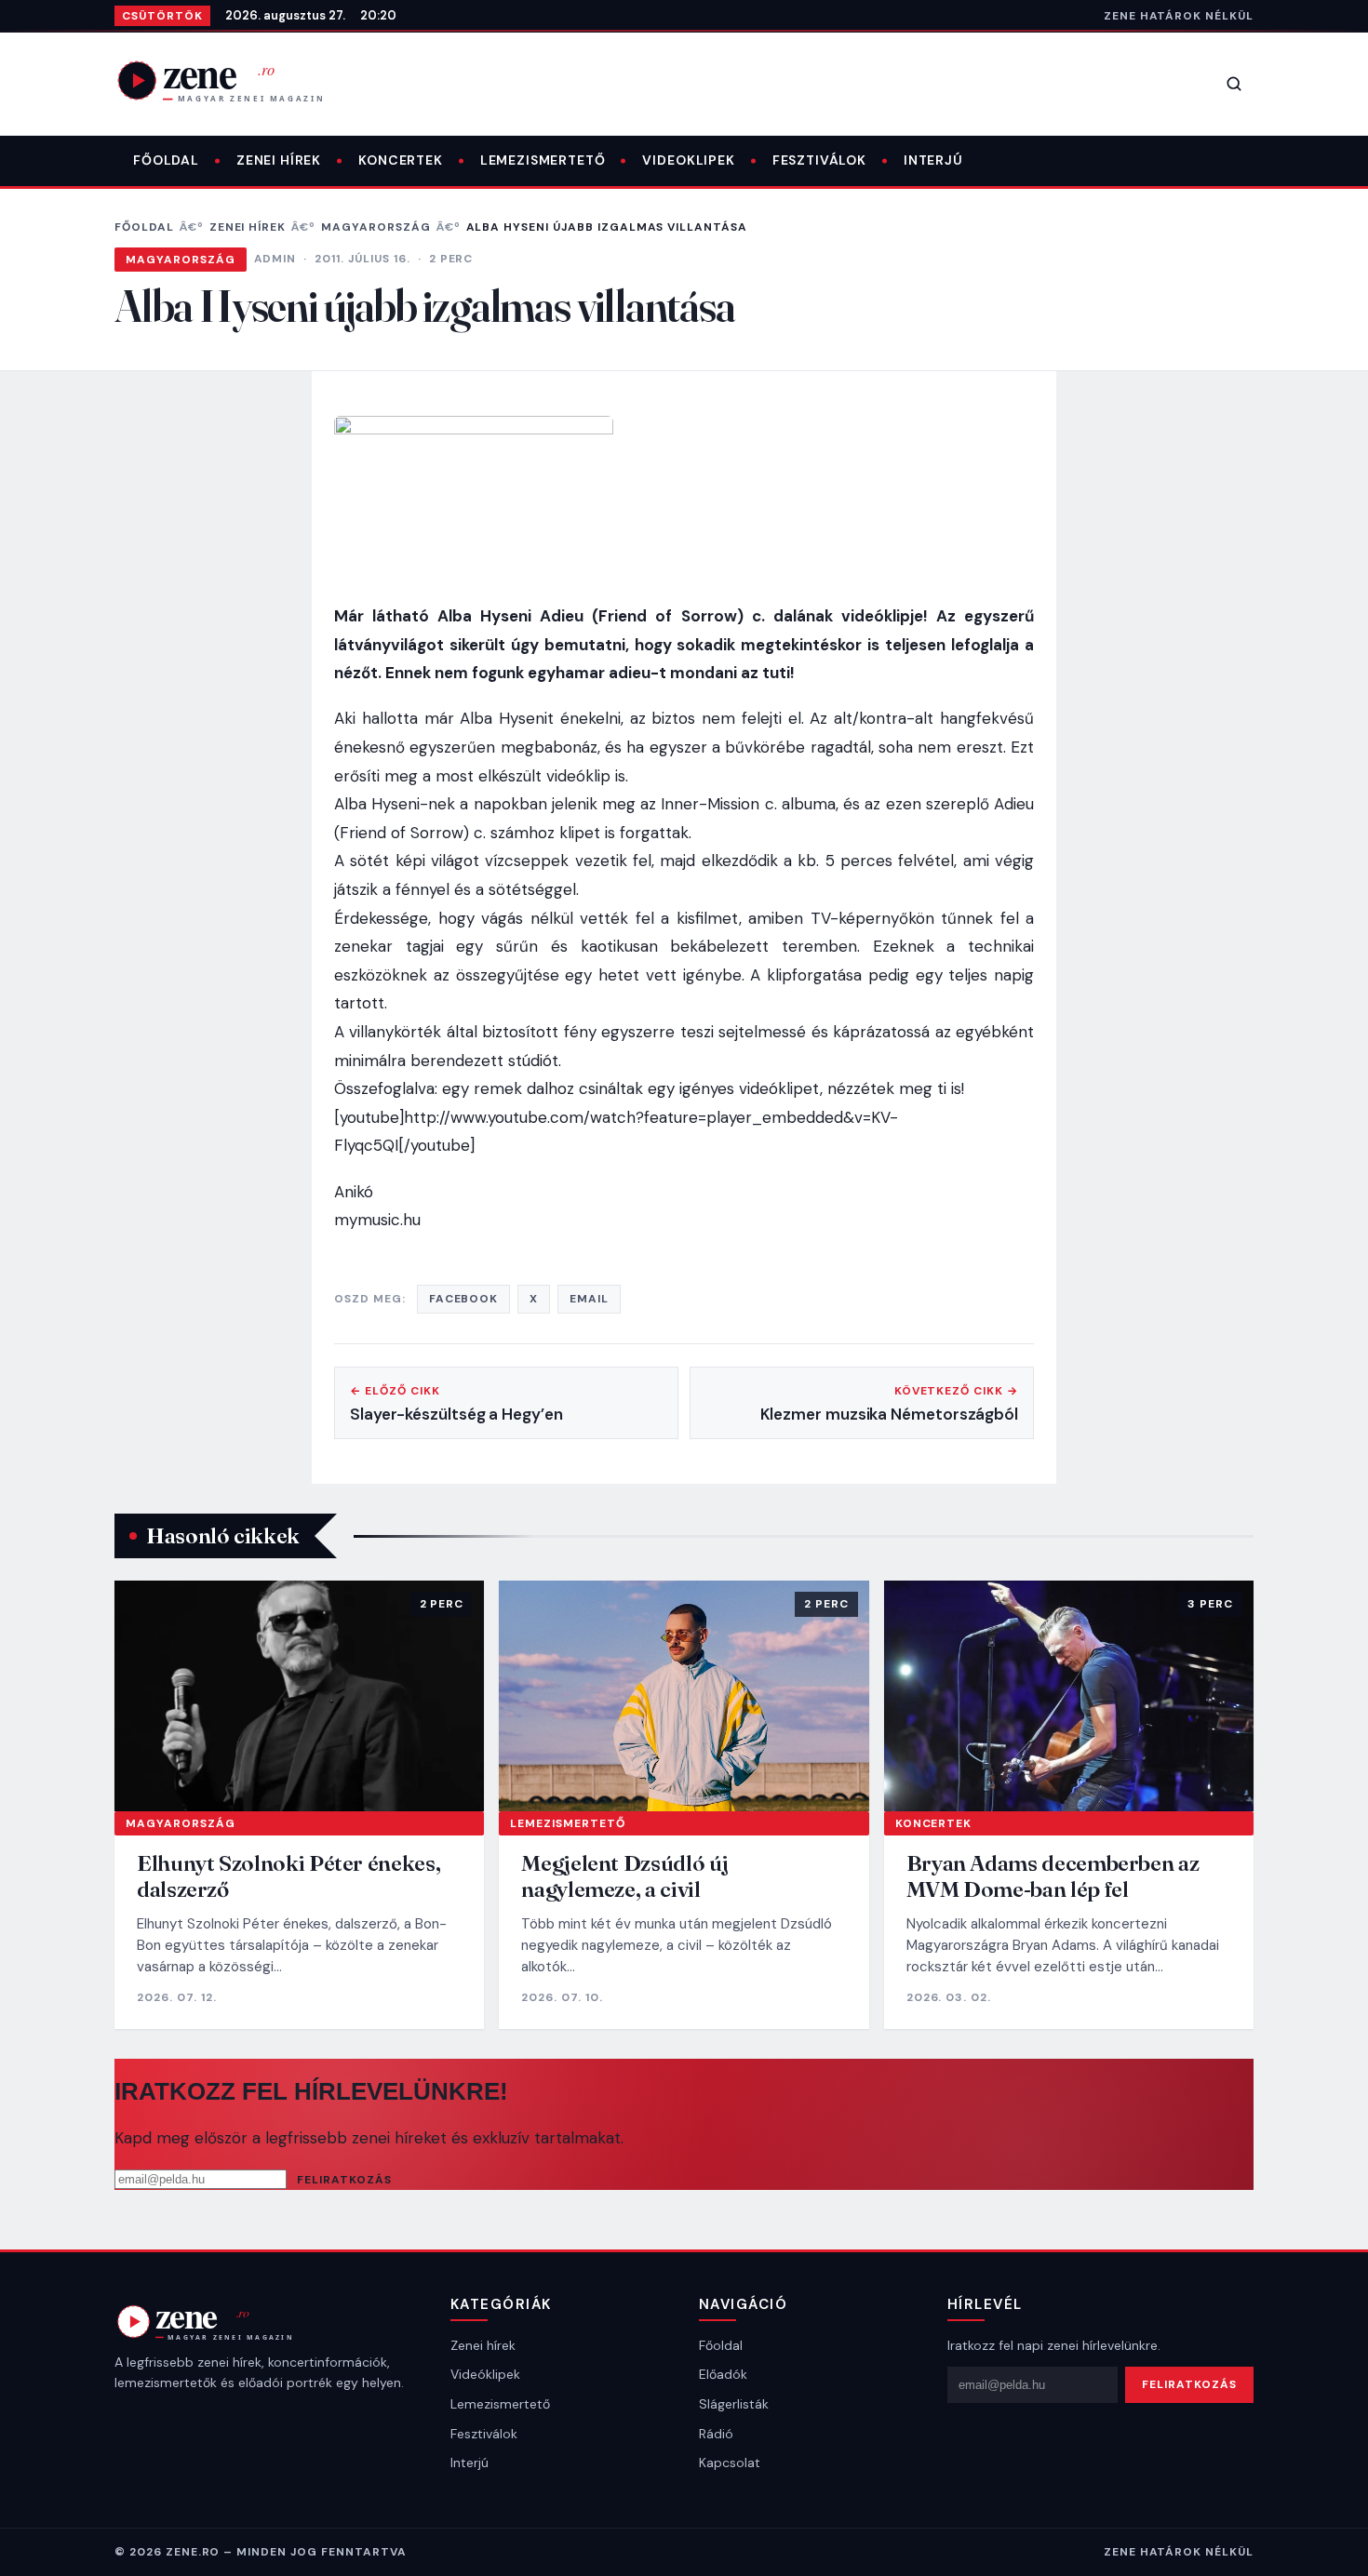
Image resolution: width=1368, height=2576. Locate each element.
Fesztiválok (819, 160)
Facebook (464, 1299)
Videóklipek (485, 2374)
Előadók (723, 2374)
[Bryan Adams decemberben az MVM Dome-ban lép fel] (1069, 1696)
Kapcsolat (730, 2463)
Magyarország (376, 227)
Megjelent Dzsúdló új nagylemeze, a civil (625, 1876)
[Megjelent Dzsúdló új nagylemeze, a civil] (684, 1696)
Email (589, 1299)
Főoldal (166, 160)
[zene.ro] (235, 80)
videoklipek (688, 160)
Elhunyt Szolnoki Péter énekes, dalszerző (288, 1876)
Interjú (933, 160)
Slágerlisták (734, 2404)
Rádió (716, 2434)
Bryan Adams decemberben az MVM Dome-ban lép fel (1053, 1876)
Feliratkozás (344, 2180)
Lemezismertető (543, 160)
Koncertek (401, 160)
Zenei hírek (279, 160)
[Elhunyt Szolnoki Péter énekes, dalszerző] (299, 1696)
